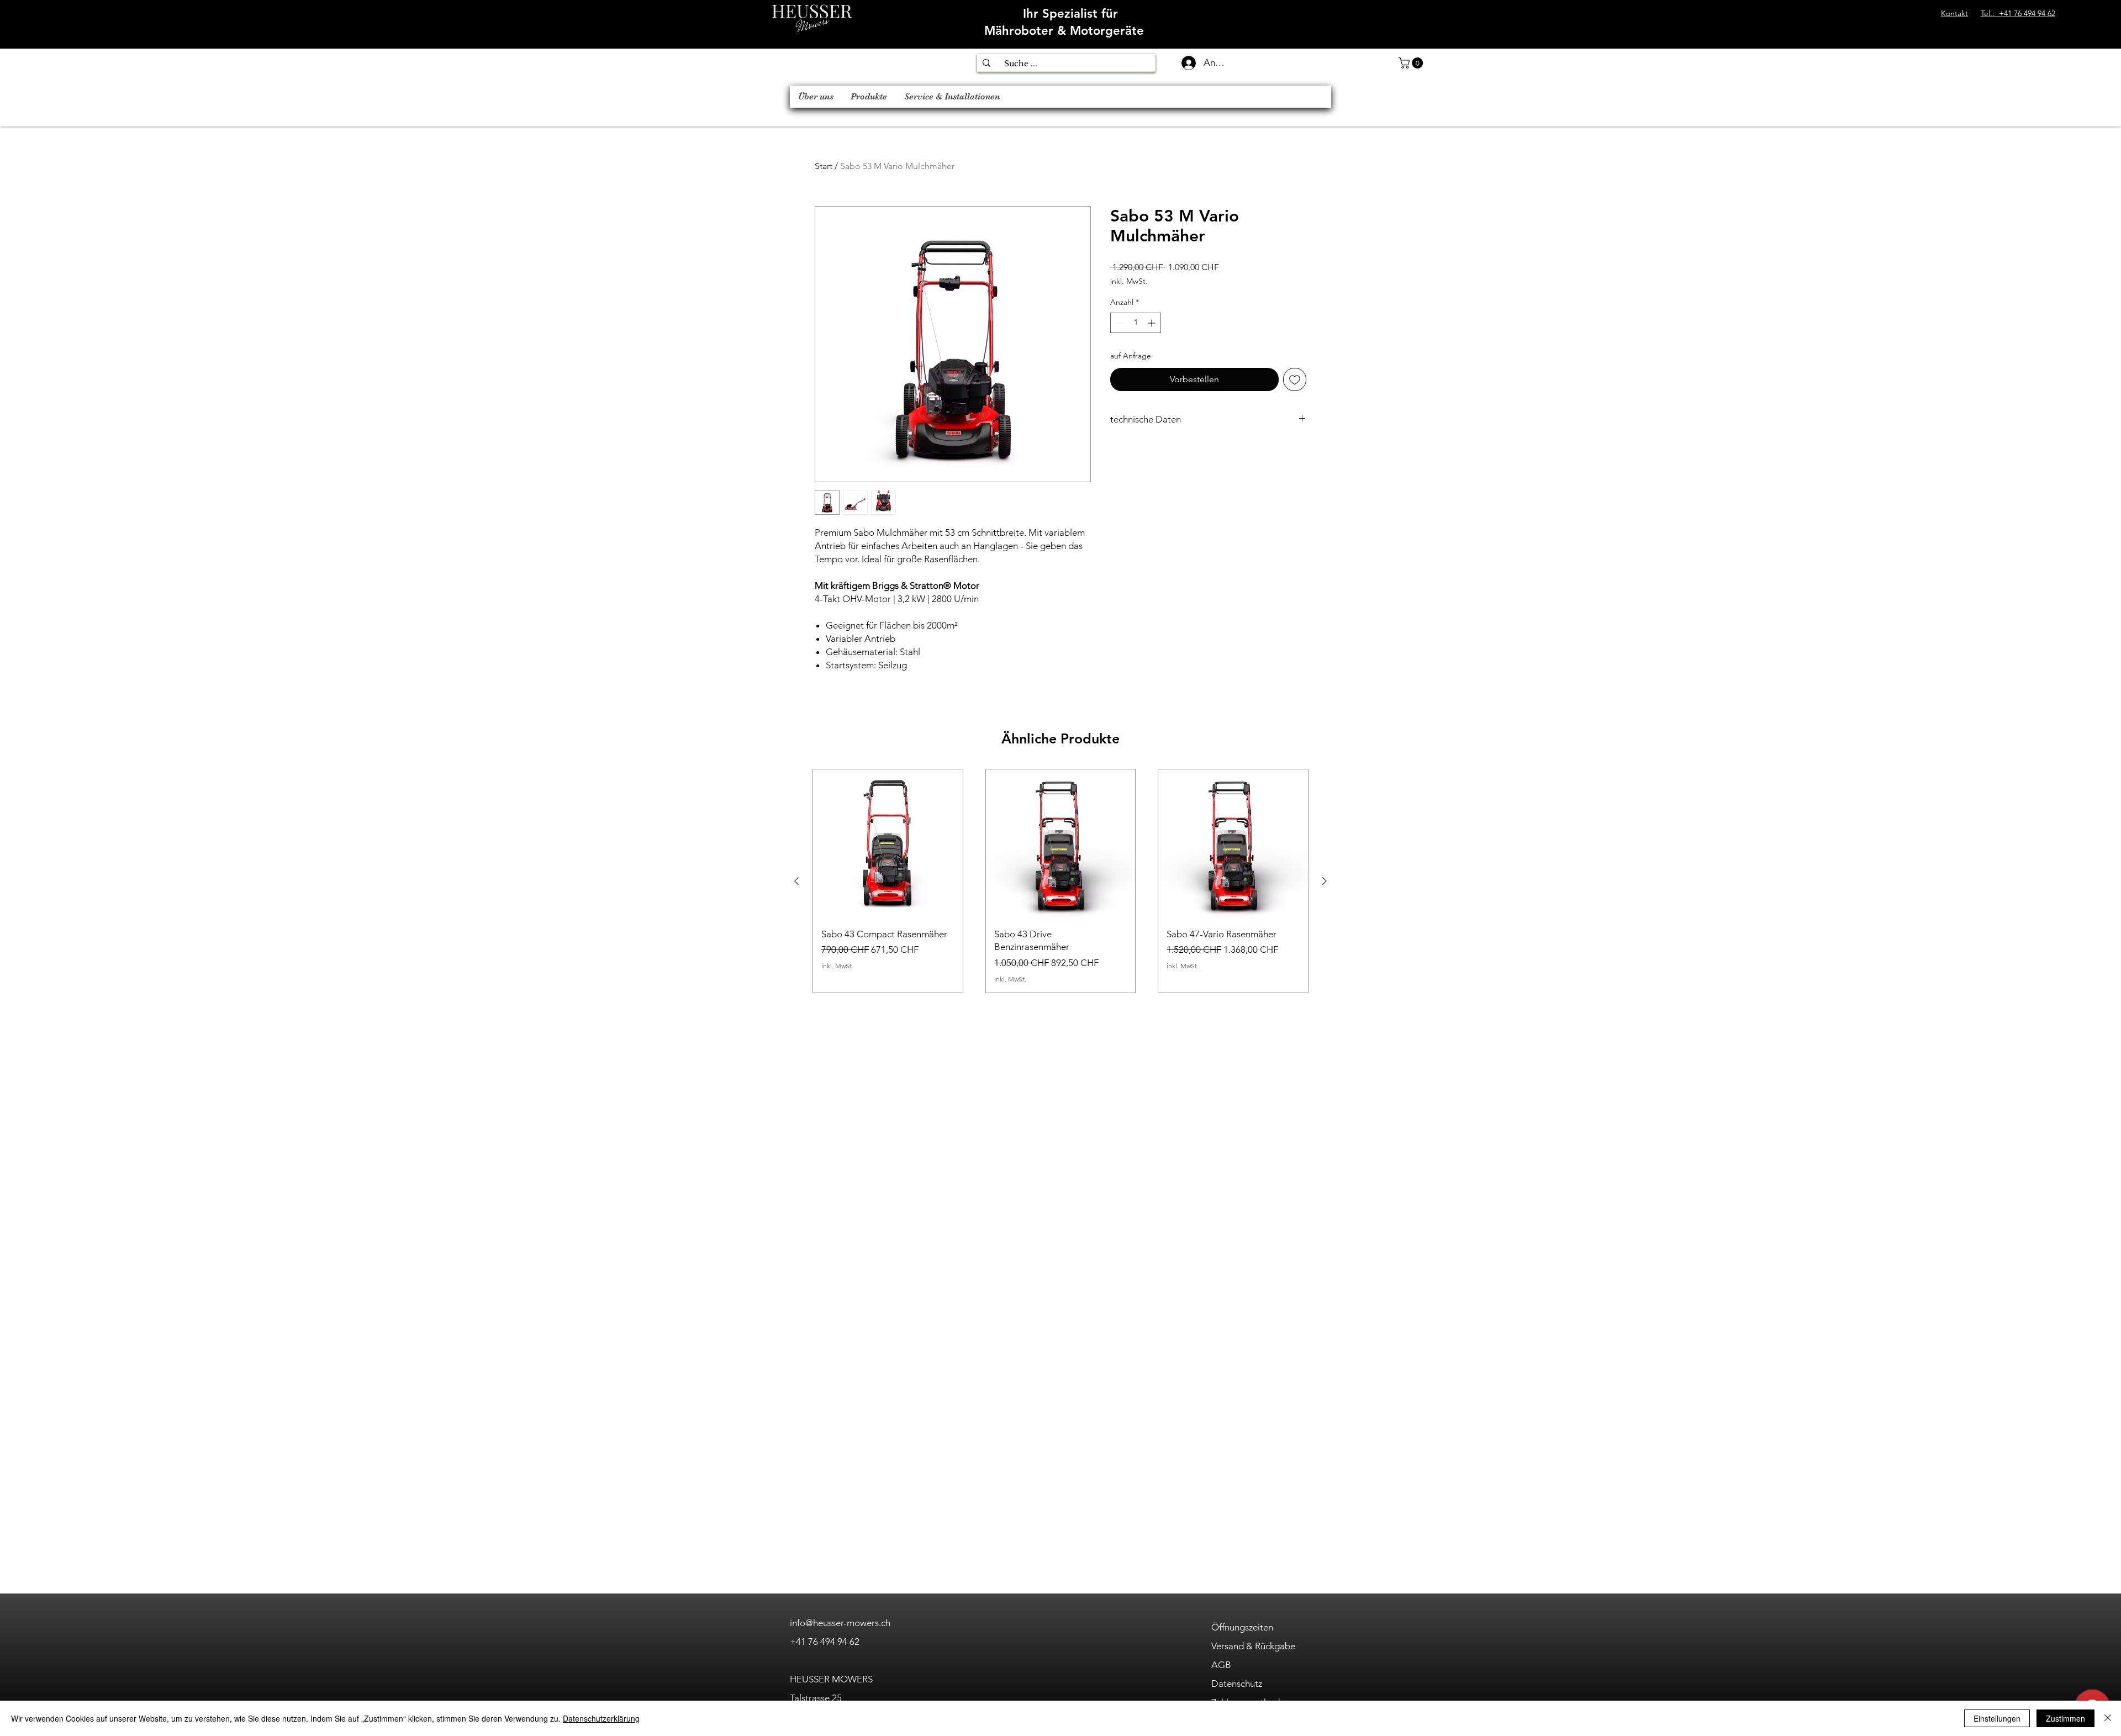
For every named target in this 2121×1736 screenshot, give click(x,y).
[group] (1060, 881)
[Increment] (1152, 323)
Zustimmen (2065, 1718)
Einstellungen (1997, 1718)
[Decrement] (1119, 323)
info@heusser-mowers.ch (840, 1623)
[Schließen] (2108, 1718)
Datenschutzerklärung (601, 1718)
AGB (1221, 1665)
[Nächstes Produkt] (1325, 881)
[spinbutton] (1136, 323)
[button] (1412, 63)
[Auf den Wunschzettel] (1295, 379)
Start (824, 166)
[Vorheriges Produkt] (796, 881)
